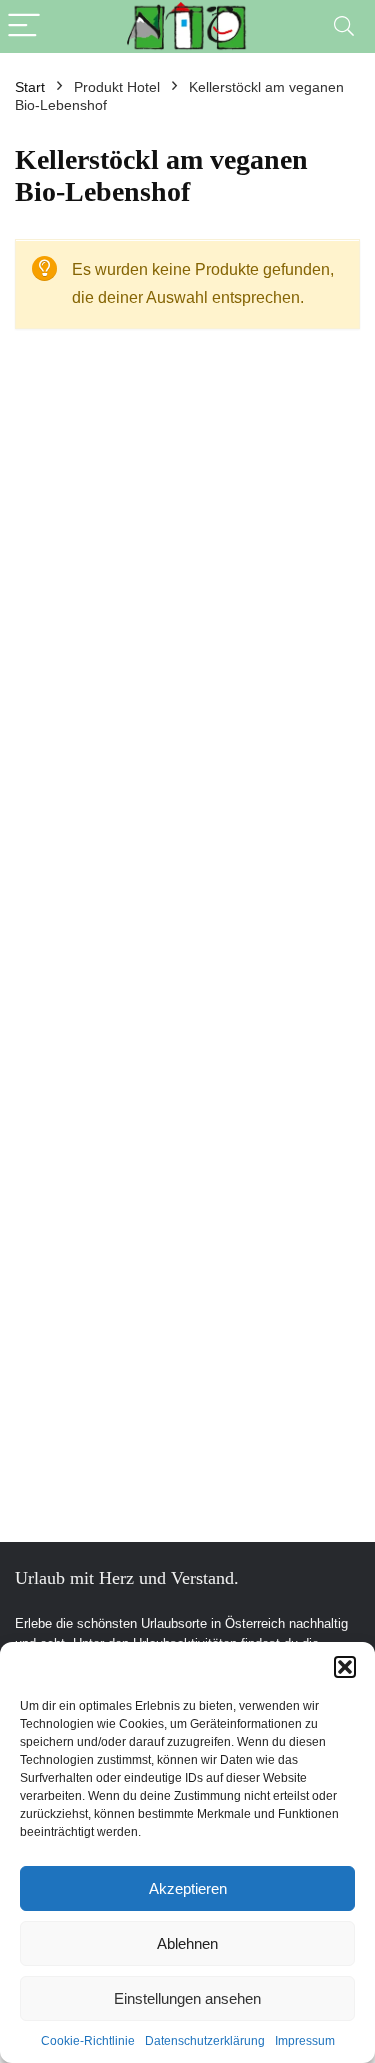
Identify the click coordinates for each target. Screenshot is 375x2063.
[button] (345, 1667)
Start (30, 87)
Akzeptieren (188, 1888)
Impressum (305, 2041)
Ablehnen (187, 1943)
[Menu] (24, 26)
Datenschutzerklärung (205, 2041)
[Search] (344, 26)
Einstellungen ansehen (187, 1998)
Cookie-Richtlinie (88, 2041)
